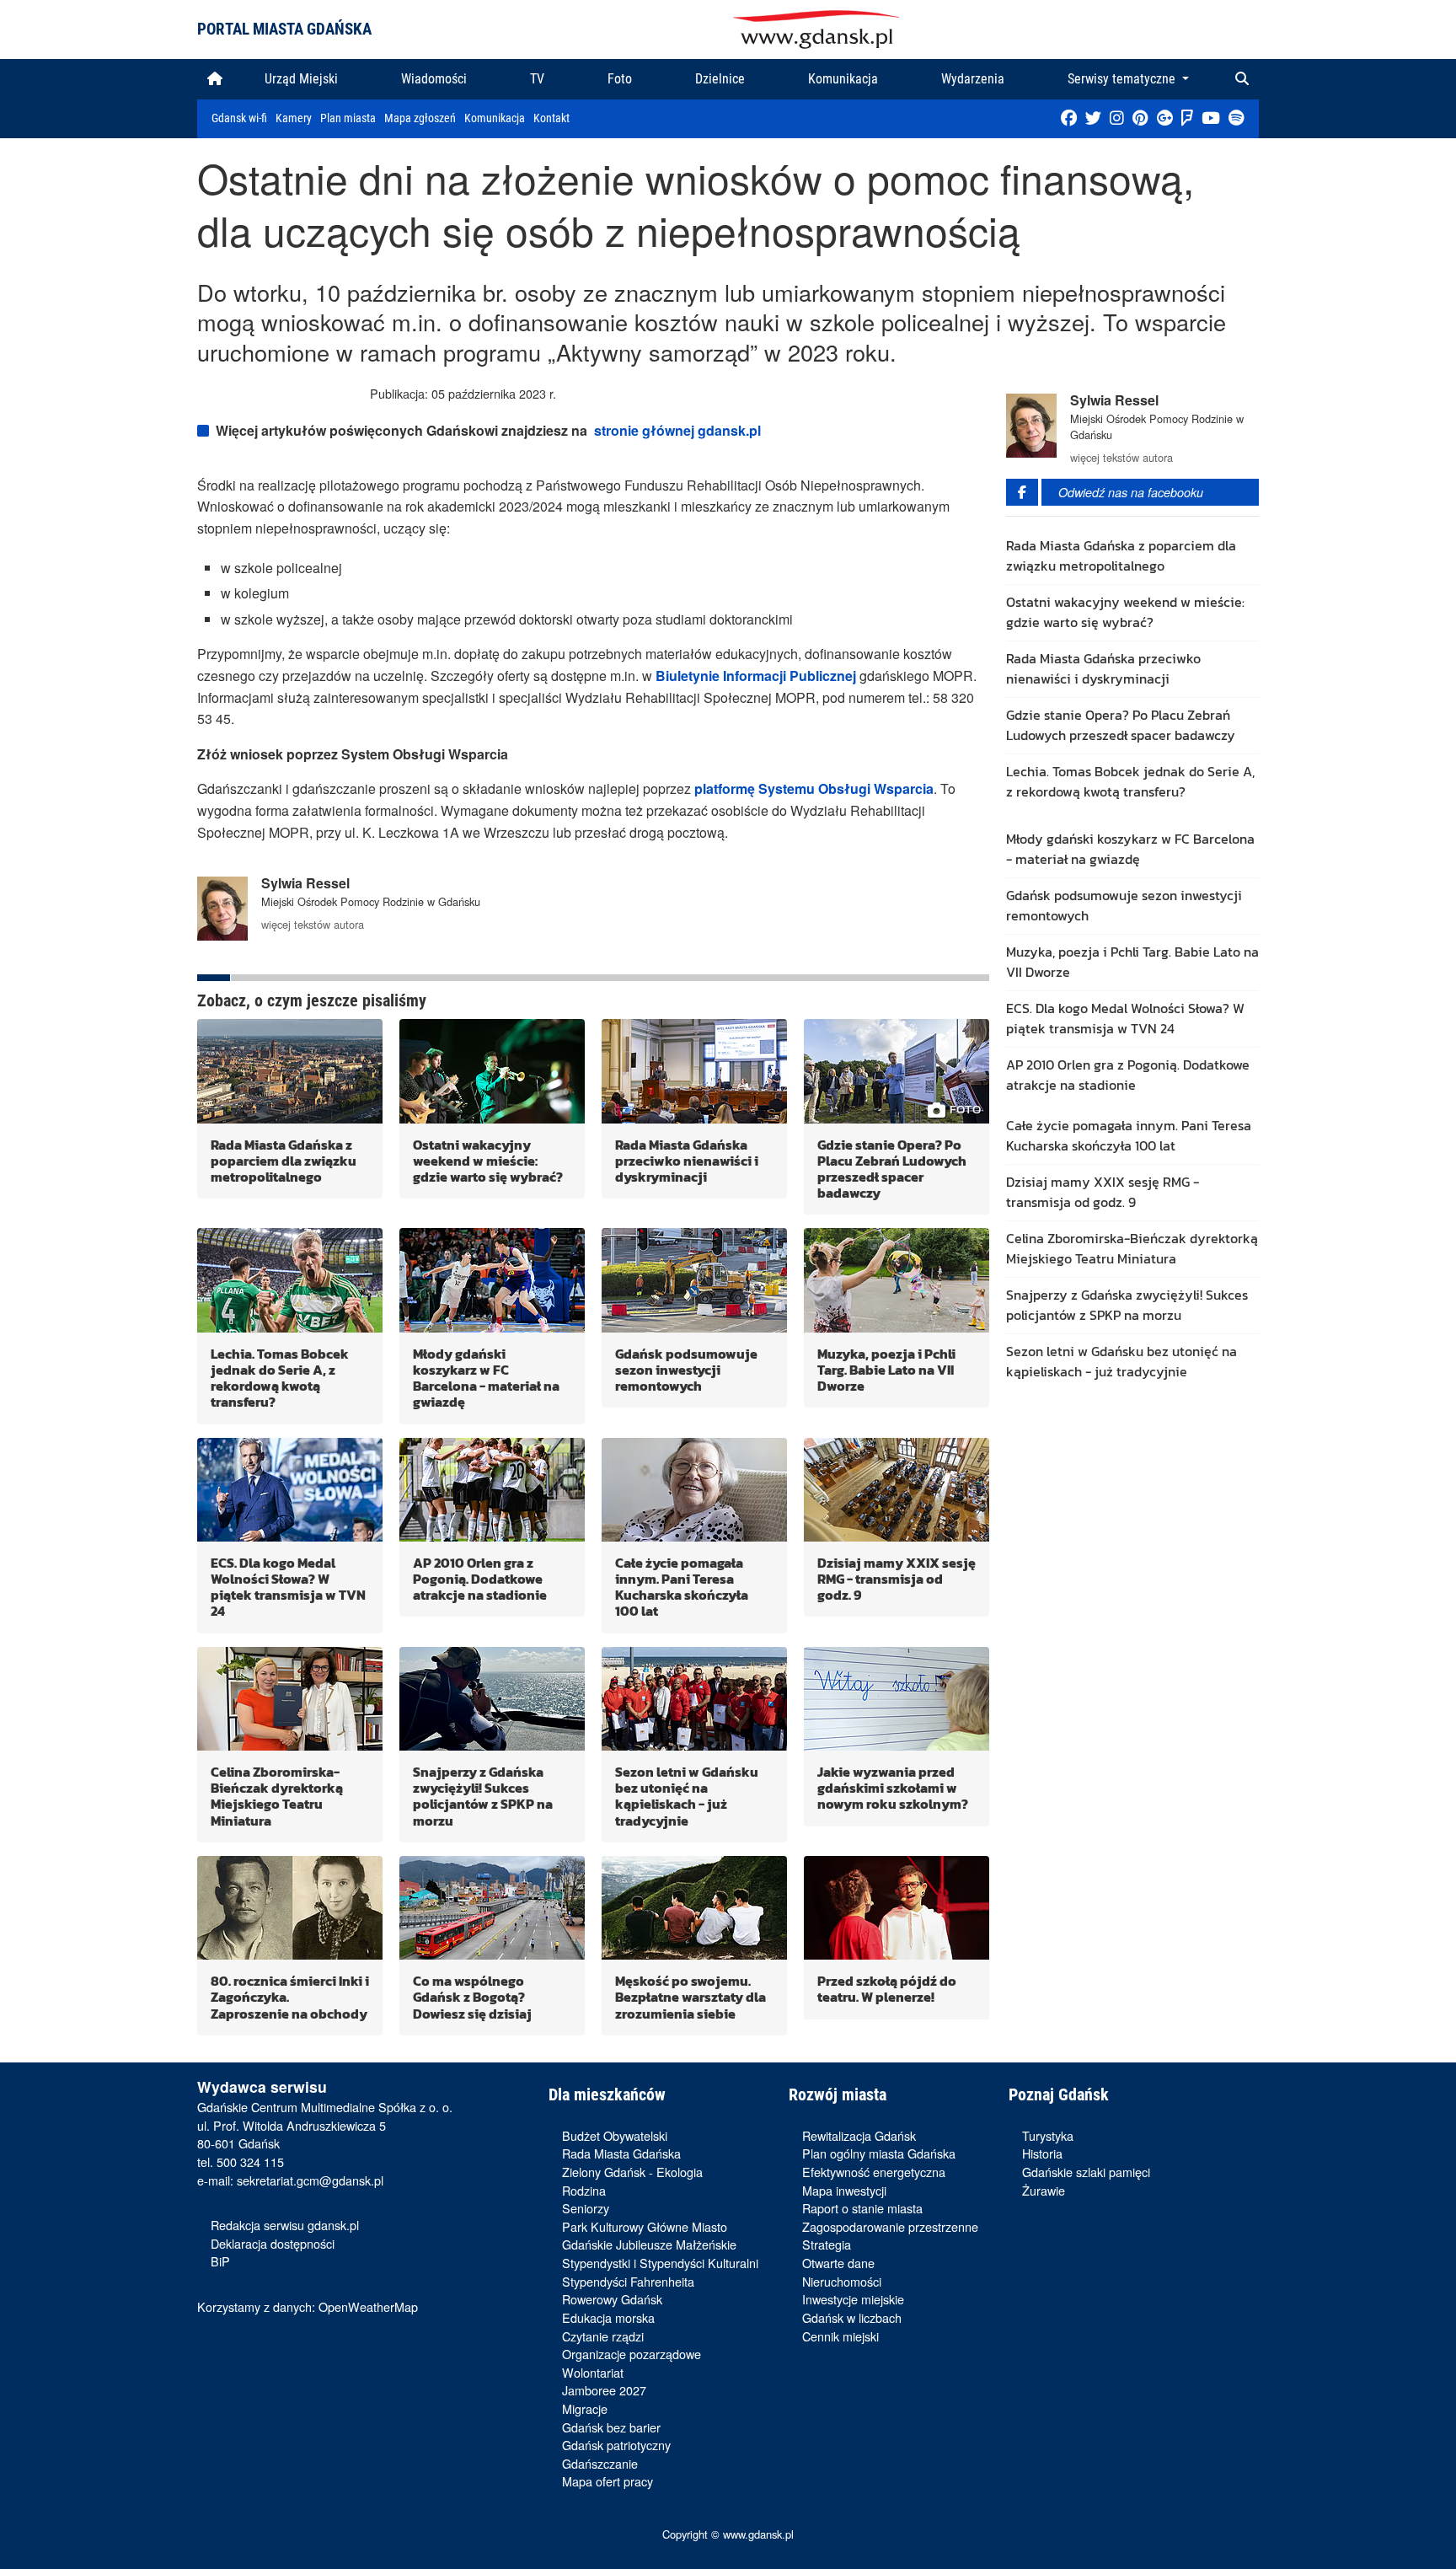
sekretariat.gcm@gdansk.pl (310, 2180)
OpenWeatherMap (368, 2306)
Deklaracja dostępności (273, 2243)
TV (537, 79)
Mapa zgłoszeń (420, 118)
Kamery (294, 118)
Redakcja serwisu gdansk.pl (285, 2225)
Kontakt (551, 118)
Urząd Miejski (301, 79)
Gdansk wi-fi (239, 118)
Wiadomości (434, 79)
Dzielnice (720, 79)
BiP (220, 2261)
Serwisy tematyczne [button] (1123, 79)
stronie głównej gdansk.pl (677, 430)
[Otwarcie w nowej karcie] (1069, 120)
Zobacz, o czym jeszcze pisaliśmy (312, 1000)
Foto (620, 79)
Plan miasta (348, 118)
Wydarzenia (973, 79)
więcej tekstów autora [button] (313, 924)
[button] (1242, 79)
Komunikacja (843, 79)
